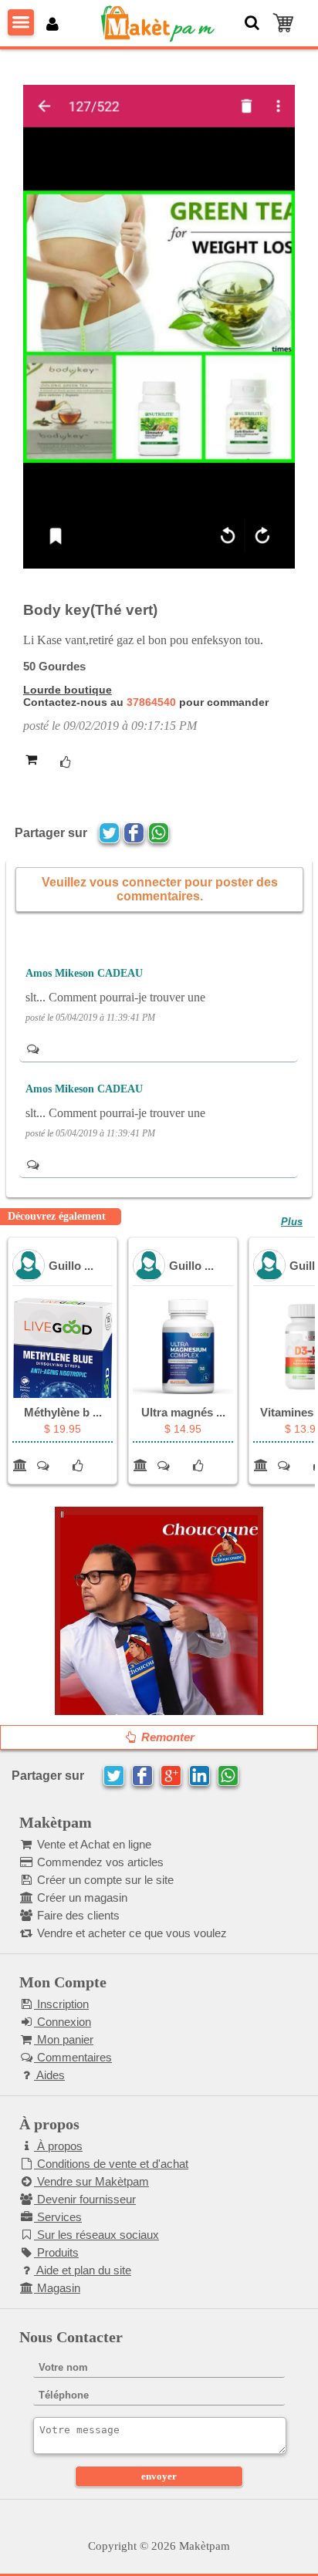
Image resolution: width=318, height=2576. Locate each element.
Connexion (63, 2022)
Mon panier (64, 2039)
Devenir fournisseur (85, 2199)
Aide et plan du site (83, 2270)
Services (58, 2217)
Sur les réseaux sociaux (96, 2235)
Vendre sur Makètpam (91, 2181)
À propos (58, 2146)
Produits (56, 2252)
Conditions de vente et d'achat (111, 2164)
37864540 (151, 702)
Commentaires (73, 2057)
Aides (49, 2075)
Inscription (61, 2004)
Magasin (57, 2288)
